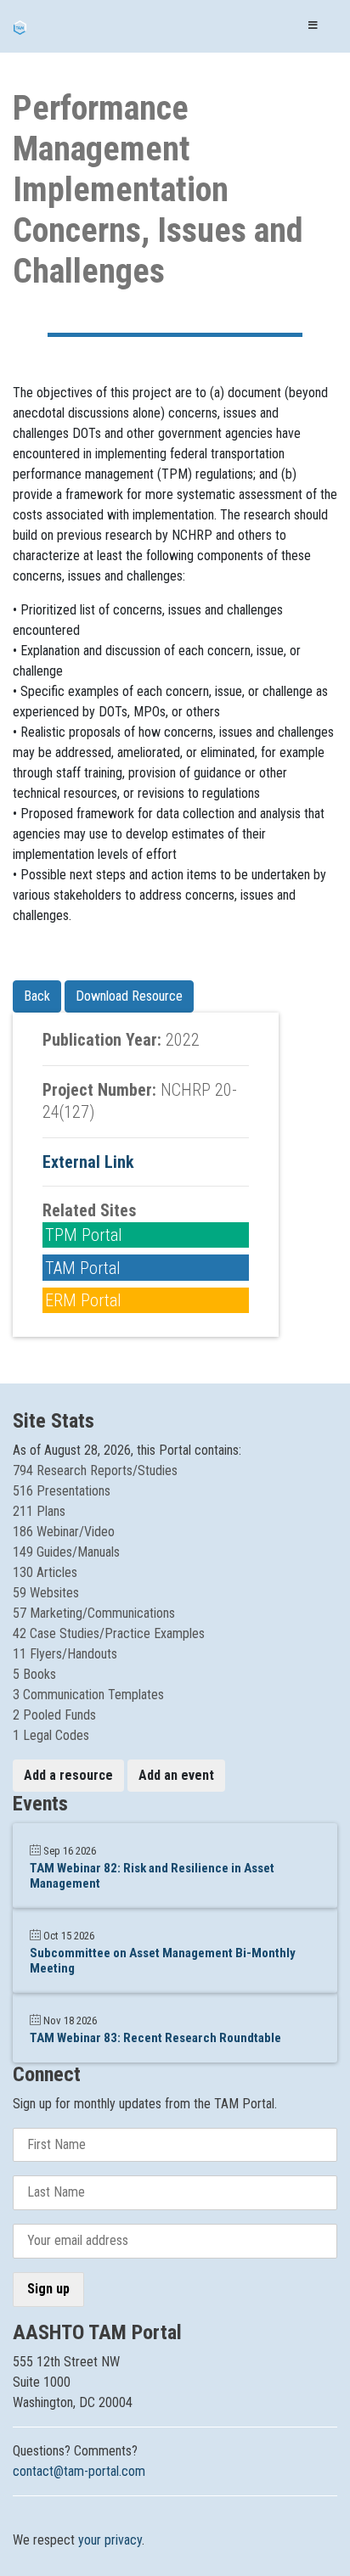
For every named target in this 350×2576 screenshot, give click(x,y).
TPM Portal (84, 1235)
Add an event (176, 1775)
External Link (88, 1162)
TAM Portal (83, 1268)
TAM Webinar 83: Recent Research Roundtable (155, 2038)
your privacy (110, 2540)
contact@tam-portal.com (79, 2471)
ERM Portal (83, 1300)
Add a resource (68, 1775)
